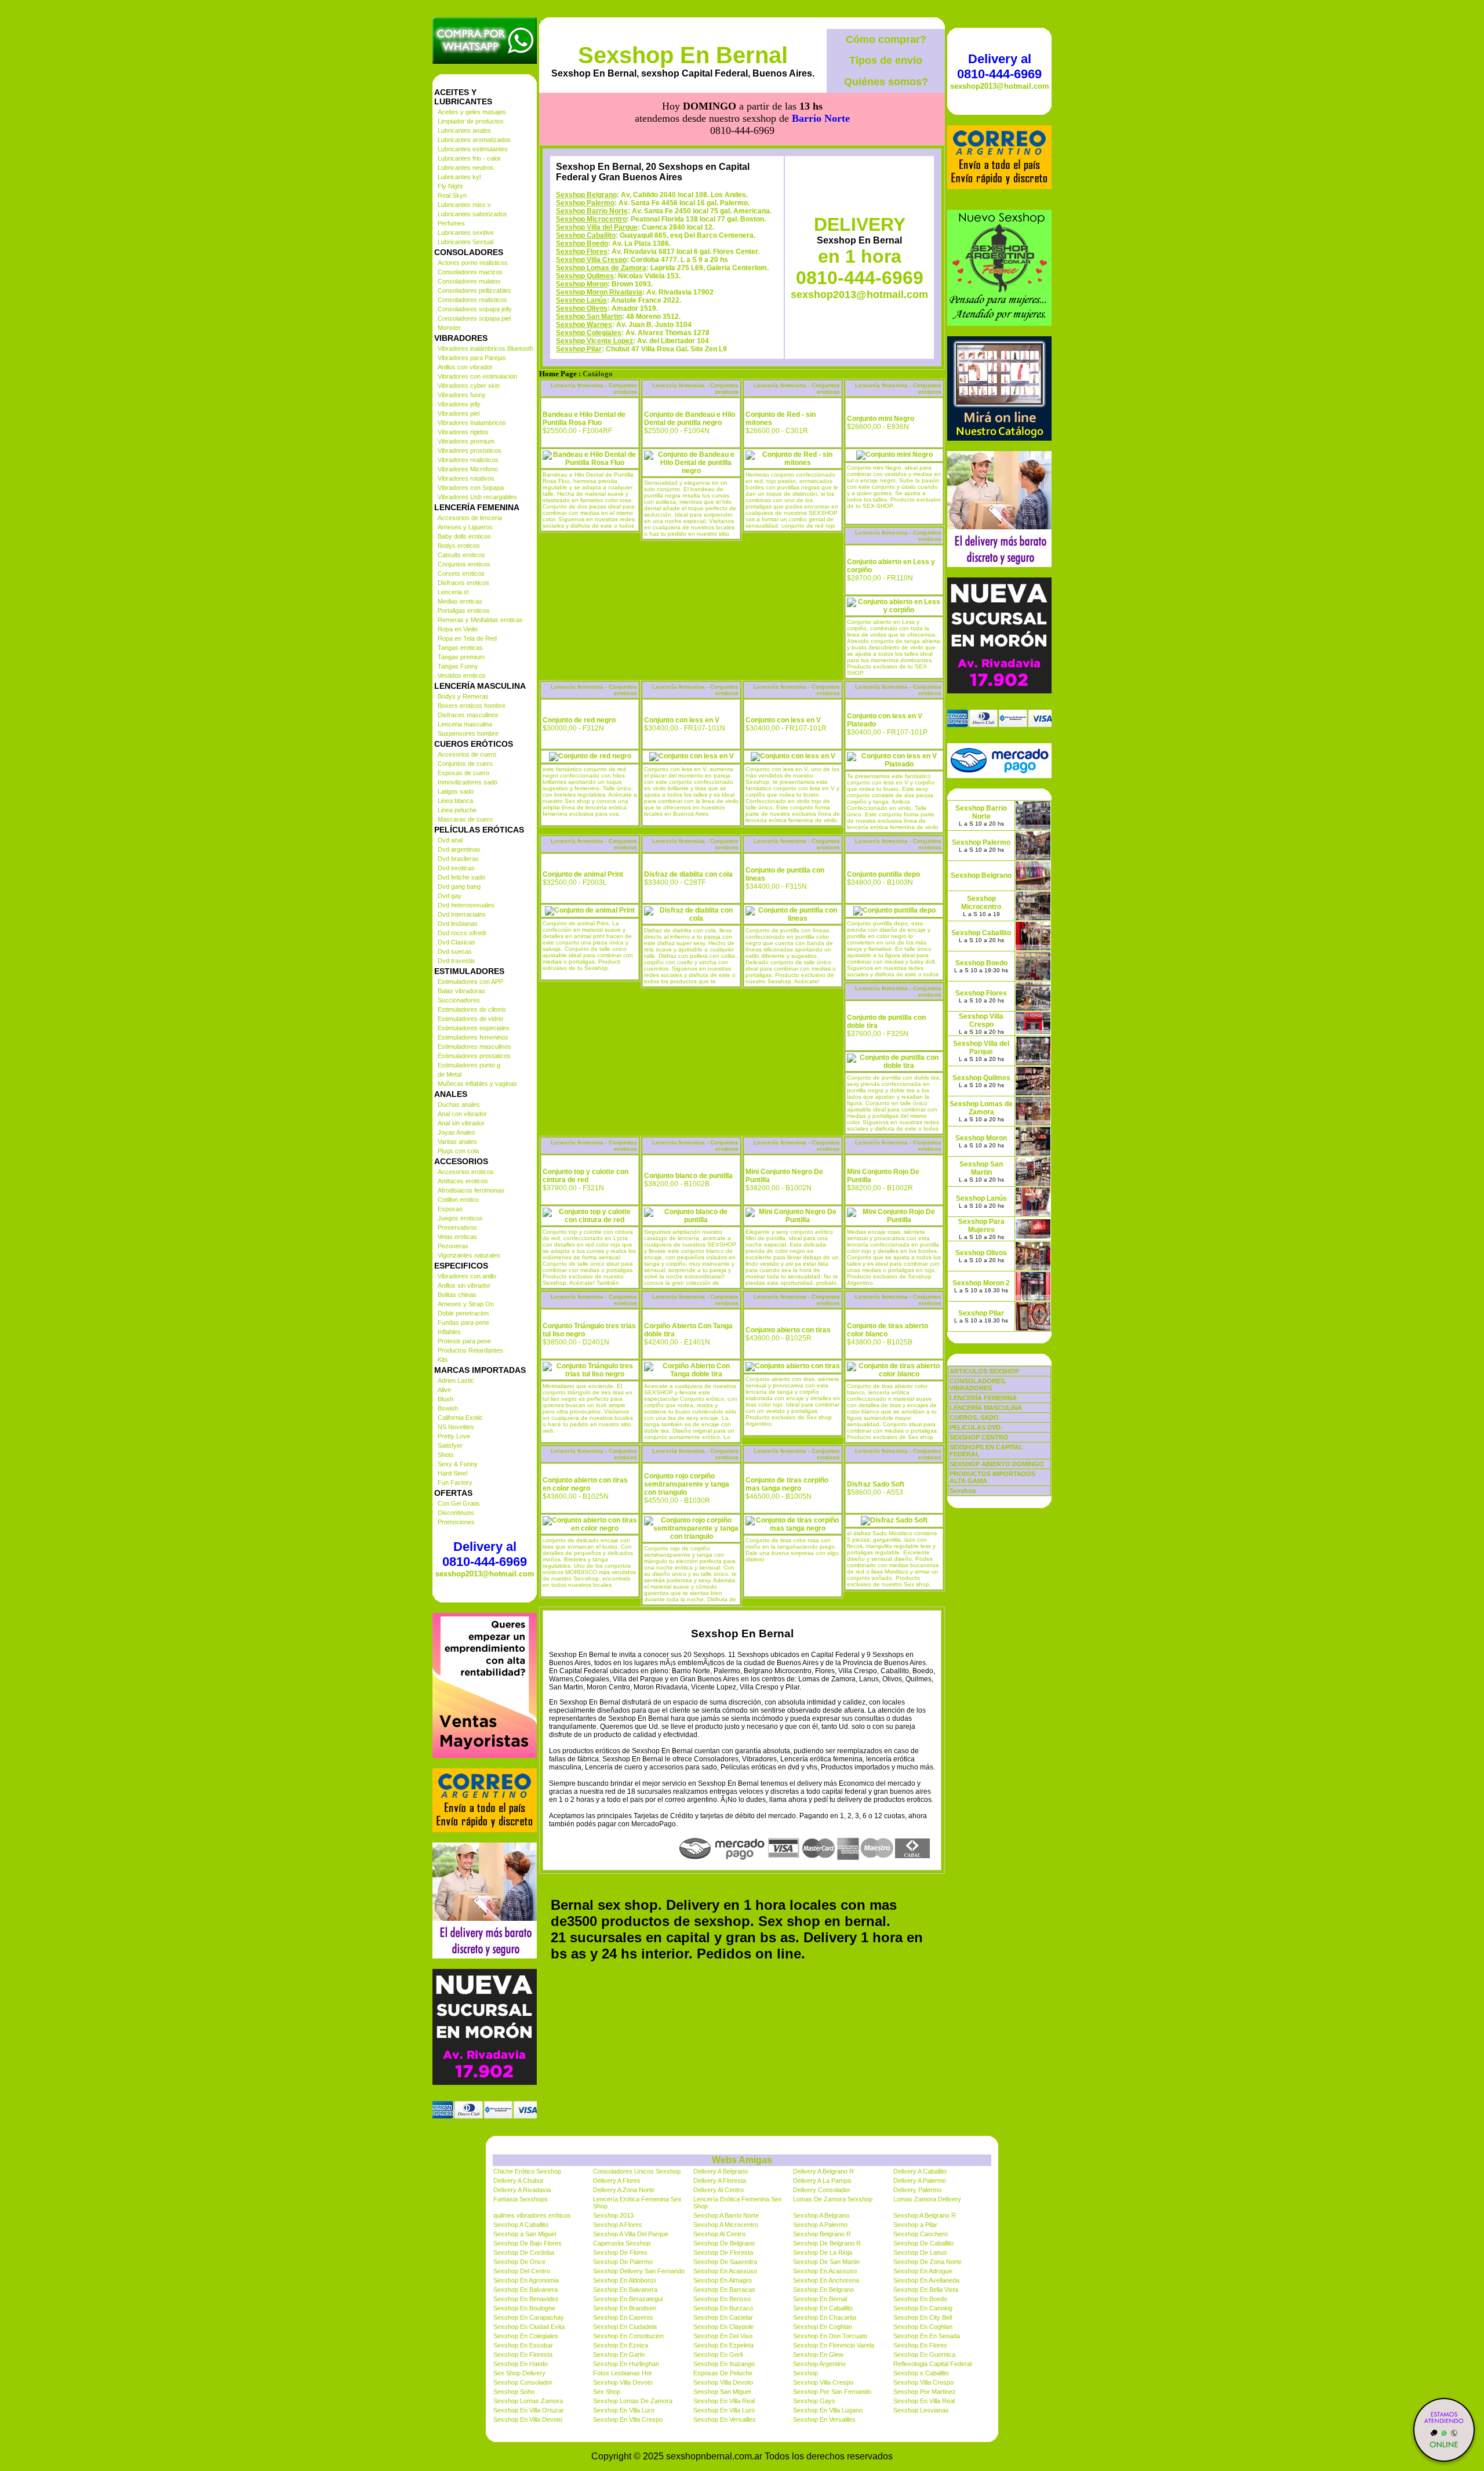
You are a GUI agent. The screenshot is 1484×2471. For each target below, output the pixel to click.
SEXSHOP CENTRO (979, 1437)
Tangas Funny (458, 666)
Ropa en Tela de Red (467, 638)
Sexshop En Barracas (724, 2290)
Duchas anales (459, 1104)
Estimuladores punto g (469, 1065)
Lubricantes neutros (466, 168)
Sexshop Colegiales (589, 333)
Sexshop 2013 (613, 2215)
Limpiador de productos (471, 121)
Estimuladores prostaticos (474, 1056)
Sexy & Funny (458, 1464)
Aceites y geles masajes (472, 112)
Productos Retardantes (470, 1350)
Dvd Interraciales (462, 914)
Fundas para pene (463, 1322)
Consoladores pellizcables (474, 290)
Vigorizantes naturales (469, 1255)
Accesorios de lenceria (470, 518)
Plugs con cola (458, 1151)
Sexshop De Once (519, 2262)
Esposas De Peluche (723, 2373)
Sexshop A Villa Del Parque (631, 2234)
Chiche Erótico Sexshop (527, 2171)
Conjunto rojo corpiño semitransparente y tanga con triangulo (687, 1484)
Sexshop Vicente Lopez (594, 341)
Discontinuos (456, 1513)
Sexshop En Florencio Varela (834, 2345)
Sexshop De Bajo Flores (528, 2243)
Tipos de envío (886, 60)
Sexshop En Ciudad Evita (529, 2327)
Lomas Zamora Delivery (927, 2199)
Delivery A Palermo (920, 2181)
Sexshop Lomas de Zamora (601, 268)
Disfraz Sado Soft (876, 1484)
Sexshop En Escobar (523, 2345)
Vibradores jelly (459, 404)
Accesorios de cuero (467, 754)
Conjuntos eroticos (464, 564)
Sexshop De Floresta (723, 2252)
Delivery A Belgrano (721, 2171)
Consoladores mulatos (469, 281)
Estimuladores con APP (470, 982)
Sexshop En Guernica (924, 2354)
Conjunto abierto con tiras (788, 1330)
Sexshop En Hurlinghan (626, 2364)
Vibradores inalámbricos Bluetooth (485, 348)
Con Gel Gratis (459, 1503)
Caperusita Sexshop (622, 2243)
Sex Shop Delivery (519, 2373)
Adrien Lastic (456, 1380)
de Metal (450, 1074)
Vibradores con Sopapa (471, 488)
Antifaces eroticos (463, 1181)
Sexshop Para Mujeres (981, 1226)
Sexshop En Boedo (920, 2299)
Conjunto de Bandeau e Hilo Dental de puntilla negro (690, 419)
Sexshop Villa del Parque (597, 227)
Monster (449, 328)
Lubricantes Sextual (465, 242)
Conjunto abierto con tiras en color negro (585, 1484)
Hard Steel (452, 1473)
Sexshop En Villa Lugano (828, 2410)
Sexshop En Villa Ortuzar (529, 2410)
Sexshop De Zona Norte (927, 2262)
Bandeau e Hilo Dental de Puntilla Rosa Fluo (584, 419)
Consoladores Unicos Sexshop (637, 2171)
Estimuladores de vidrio (470, 1019)
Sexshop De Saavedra (725, 2262)
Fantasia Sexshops (521, 2199)
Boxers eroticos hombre (472, 706)
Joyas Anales (457, 1132)
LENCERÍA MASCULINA (986, 1408)
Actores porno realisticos (473, 263)
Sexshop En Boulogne (524, 2308)
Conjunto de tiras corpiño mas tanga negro (787, 1484)
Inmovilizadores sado (468, 782)
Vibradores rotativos (466, 478)
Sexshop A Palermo (820, 2225)
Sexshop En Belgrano (823, 2290)
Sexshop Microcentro (591, 219)
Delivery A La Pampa (822, 2181)
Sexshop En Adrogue (923, 2271)
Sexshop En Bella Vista (926, 2290)
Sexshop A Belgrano (821, 2215)
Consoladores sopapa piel (474, 318)
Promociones (456, 1522)
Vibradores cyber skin (469, 386)
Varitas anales (457, 1142)
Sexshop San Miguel (722, 2392)
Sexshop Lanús (581, 300)
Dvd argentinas (459, 849)
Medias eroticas (460, 601)
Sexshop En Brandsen (625, 2308)
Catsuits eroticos (461, 555)
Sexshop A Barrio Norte (726, 2215)
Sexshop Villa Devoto (623, 2382)
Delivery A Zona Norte (624, 2190)
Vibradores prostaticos (470, 450)
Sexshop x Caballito (921, 2373)
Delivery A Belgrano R (823, 2171)
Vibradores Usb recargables (477, 497)
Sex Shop (607, 2392)
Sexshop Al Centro (719, 2234)
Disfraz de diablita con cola (688, 874)
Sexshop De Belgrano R (827, 2243)
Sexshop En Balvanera (525, 2290)
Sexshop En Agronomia (526, 2280)
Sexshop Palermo (585, 203)
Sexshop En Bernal (683, 55)
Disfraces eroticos (463, 583)
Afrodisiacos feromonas (471, 1190)
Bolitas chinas (457, 1295)
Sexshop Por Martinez (925, 2392)
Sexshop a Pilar (915, 2225)
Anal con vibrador (462, 1114)
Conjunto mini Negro (881, 419)
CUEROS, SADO (974, 1418)
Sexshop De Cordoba (524, 2252)
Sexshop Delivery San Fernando (639, 2271)
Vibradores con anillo (467, 1276)
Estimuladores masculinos (474, 1046)
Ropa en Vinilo (458, 629)
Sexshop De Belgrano (724, 2243)
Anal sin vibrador (461, 1123)
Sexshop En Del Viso (723, 2336)
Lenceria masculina (465, 724)
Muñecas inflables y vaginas (477, 1084)
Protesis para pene (464, 1341)
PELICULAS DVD (975, 1427)
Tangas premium (461, 657)
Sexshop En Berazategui (628, 2299)
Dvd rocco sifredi (462, 933)
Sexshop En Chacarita (825, 2317)
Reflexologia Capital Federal (932, 2364)
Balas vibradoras (461, 991)
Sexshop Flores (582, 252)
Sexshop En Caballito (823, 2308)
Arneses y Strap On (466, 1304)
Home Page (558, 374)
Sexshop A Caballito (521, 2225)
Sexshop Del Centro (522, 2271)
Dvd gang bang (459, 886)
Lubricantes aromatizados (474, 140)
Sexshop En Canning (923, 2308)
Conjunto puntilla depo (883, 874)
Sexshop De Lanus (920, 2252)
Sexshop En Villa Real (724, 2401)
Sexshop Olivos (582, 308)
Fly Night (450, 186)
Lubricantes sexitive (466, 232)
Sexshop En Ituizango (724, 2364)
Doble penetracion (463, 1313)
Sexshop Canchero (921, 2234)
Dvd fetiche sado (461, 877)
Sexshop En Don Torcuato (830, 2336)
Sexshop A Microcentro (726, 2225)
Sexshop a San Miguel (525, 2234)
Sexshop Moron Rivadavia (599, 292)
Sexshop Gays (814, 2401)
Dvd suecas (455, 951)
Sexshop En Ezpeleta (723, 2345)
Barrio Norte (821, 118)
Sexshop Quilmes (585, 276)
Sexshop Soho (514, 2392)
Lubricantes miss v (464, 205)
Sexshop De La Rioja (823, 2252)
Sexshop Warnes (584, 325)
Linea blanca (455, 801)
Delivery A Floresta (720, 2181)
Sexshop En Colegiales (526, 2336)
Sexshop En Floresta (523, 2354)
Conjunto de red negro (579, 720)
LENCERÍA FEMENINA (983, 1398)
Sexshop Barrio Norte (592, 211)
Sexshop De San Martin (826, 2262)
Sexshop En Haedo (521, 2364)
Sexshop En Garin (619, 2354)
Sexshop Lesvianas (921, 2410)
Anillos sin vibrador (464, 1285)
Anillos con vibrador (465, 367)
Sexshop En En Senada (927, 2336)
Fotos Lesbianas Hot (622, 2373)
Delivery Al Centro (719, 2190)
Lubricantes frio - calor (469, 158)
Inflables (449, 1332)
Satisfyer (450, 1445)
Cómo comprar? (886, 39)
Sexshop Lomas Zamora (528, 2401)
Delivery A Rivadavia (522, 2190)
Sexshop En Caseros (623, 2317)
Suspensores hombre (468, 733)
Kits (443, 1360)
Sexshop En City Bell (923, 2317)
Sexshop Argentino (819, 2364)
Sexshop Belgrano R (822, 2234)
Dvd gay (450, 896)
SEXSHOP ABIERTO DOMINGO (997, 1464)
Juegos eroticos (460, 1218)
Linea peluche (457, 810)
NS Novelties (456, 1427)
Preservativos (457, 1227)
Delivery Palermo (917, 2190)
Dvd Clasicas (457, 942)
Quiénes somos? (886, 82)
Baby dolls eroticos (464, 536)
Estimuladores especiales (474, 1028)
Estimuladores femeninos (473, 1037)
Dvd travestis (457, 961)
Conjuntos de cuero (465, 764)
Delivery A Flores (617, 2181)
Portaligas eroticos (464, 611)
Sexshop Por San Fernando (832, 2392)
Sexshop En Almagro (723, 2280)
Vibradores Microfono (468, 469)
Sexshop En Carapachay (529, 2317)
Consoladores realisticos (472, 300)
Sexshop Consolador (523, 2382)
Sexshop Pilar (579, 349)
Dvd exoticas (456, 868)
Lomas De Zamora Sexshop (833, 2199)
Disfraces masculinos (468, 715)
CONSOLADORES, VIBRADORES (978, 1385)
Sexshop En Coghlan (823, 2327)
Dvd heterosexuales (466, 905)
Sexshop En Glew (818, 2354)
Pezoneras (453, 1246)
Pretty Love (454, 1436)
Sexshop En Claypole (723, 2327)
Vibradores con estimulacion (477, 376)
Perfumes (451, 223)
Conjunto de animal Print (583, 874)
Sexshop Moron (582, 284)
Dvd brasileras (458, 859)
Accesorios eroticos (466, 1172)
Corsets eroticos (461, 573)
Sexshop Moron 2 (981, 1283)
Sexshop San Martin (589, 317)
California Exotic (460, 1418)
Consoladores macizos (470, 272)
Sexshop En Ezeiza (621, 2345)
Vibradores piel (459, 413)
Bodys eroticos (459, 546)
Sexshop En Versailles (725, 2419)
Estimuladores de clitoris (472, 1009)
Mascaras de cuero (465, 819)
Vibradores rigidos (463, 432)
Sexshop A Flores (618, 2225)
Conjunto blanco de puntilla (688, 1176)
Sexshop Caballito (586, 235)
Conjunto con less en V (682, 720)
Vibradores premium (466, 441)
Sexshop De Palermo (623, 2262)
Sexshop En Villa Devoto (528, 2419)
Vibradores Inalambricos (472, 423)
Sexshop (805, 2373)
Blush (445, 1399)
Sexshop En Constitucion (628, 2336)
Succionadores (459, 1000)
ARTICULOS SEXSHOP (984, 1371)
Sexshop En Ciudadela (625, 2327)
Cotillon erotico (458, 1200)
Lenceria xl (453, 592)
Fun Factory (455, 1482)
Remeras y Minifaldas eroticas (480, 620)
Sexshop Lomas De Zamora (633, 2401)
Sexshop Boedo (582, 244)
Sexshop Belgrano (586, 195)
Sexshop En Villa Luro (624, 2410)
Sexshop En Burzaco (723, 2308)
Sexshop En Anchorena (826, 2280)
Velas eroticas (457, 1237)
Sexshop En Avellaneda (926, 2280)
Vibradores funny (462, 395)
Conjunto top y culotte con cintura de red (585, 1176)
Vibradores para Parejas (472, 358)
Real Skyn (452, 195)
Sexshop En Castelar (723, 2317)
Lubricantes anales (464, 130)
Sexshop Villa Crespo (591, 260)
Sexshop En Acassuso (725, 2271)
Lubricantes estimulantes (473, 149)
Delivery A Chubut (518, 2181)
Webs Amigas (742, 2160)
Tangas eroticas (460, 648)
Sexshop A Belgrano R (925, 2215)
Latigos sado (456, 791)
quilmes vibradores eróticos (532, 2215)
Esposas (450, 1209)
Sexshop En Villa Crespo (628, 2419)
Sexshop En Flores (920, 2345)
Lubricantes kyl (459, 177)
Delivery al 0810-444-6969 (485, 1554)
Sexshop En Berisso (722, 2299)
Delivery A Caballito (920, 2171)
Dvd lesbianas (458, 924)
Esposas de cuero (463, 773)
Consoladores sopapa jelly (475, 309)
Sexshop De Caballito (923, 2243)
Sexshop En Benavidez (526, 2299)
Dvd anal (450, 840)
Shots (446, 1455)
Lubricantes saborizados (472, 214)
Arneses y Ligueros (465, 527)
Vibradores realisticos (468, 460)
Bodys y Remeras (463, 696)
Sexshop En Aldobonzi (624, 2280)
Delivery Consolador (822, 2190)
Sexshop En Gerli (718, 2354)
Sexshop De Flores (620, 2252)
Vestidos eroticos (462, 675)
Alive (444, 1390)
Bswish (448, 1408)
